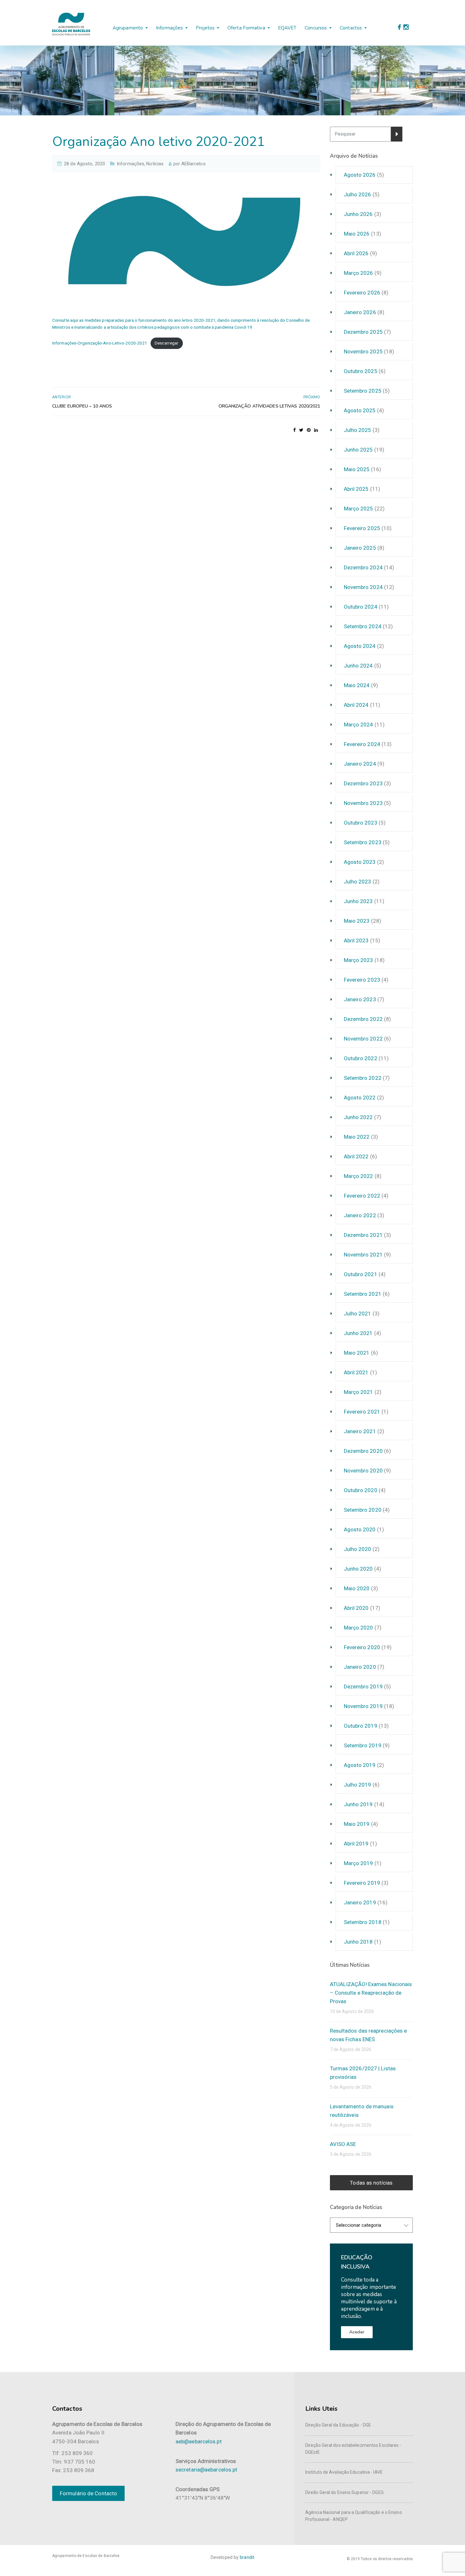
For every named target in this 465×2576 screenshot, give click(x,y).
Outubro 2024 (361, 607)
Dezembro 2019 (363, 1687)
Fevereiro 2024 (362, 744)
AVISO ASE (343, 2144)
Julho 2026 (358, 194)
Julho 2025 (358, 430)
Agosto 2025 (360, 410)
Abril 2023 (356, 940)
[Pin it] (309, 430)
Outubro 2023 (361, 823)
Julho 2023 (358, 882)
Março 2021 (359, 1392)
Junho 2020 (358, 1569)
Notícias (155, 164)
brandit (247, 2557)
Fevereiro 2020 (362, 1647)
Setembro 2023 (363, 842)
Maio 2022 (357, 1137)
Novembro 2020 (363, 1471)
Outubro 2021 (361, 1274)
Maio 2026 (357, 234)
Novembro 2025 (363, 351)
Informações (169, 28)
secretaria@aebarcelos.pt (206, 2470)
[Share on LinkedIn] (316, 430)
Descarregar (167, 343)
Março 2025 (359, 509)
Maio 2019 (357, 1824)
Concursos (316, 28)
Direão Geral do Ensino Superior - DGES (344, 2492)
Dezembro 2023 (363, 783)
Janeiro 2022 (360, 1215)
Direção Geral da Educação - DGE (338, 2425)
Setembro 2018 (363, 1922)
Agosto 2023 (360, 862)
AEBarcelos (193, 164)
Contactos (351, 28)
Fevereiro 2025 (362, 528)
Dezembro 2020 (363, 1451)
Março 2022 (359, 1176)
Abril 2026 (356, 253)
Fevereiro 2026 (362, 293)
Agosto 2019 (360, 1765)
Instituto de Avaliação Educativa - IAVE (344, 2472)
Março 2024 (359, 725)
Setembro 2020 (363, 1510)
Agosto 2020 (360, 1529)
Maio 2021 (357, 1353)
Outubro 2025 (361, 371)
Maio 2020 (357, 1588)
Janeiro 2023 (360, 999)
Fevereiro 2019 (362, 1883)
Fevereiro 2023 (362, 980)
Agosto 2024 (360, 646)
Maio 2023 (357, 921)
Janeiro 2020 (360, 1667)
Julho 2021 (358, 1313)
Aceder (357, 2332)
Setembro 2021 (363, 1294)
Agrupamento (128, 28)
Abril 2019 (356, 1844)
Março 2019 (359, 1863)
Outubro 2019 (361, 1726)
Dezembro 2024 (363, 567)
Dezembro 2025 (363, 332)
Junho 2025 (358, 450)
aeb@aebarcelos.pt (199, 2441)
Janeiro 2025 (360, 548)
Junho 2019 (358, 1804)
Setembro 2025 (363, 391)
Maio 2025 (357, 469)
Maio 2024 (357, 685)
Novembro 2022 (363, 1039)
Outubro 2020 (361, 1490)
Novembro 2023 (363, 803)
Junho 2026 (358, 214)
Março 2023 (359, 960)
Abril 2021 (356, 1372)
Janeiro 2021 (360, 1431)
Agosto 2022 (360, 1098)
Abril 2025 (356, 489)
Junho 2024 (358, 666)
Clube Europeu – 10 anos (82, 406)
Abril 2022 (356, 1156)
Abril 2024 (356, 705)
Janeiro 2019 (360, 1902)
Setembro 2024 (363, 626)
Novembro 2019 (363, 1706)
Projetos (205, 28)
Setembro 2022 (363, 1078)
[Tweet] (301, 430)
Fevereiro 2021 (362, 1412)
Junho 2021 (358, 1333)
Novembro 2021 (363, 1255)
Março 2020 (359, 1628)
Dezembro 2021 (363, 1235)
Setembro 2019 (363, 1745)
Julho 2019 (358, 1785)
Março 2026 (359, 273)
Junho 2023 (358, 901)
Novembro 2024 (363, 587)
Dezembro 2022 (363, 1019)
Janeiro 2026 (360, 312)
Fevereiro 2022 (362, 1196)
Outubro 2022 (361, 1058)
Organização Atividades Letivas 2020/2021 (270, 406)
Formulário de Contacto (88, 2493)
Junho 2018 (358, 1942)
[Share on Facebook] (294, 430)
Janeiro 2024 (360, 764)
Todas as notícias (371, 2183)
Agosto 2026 (360, 175)
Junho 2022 (358, 1117)
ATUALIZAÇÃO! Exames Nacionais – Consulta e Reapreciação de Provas (371, 1993)
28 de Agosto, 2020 (84, 164)
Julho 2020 (358, 1549)
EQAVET (287, 28)
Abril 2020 (356, 1608)
